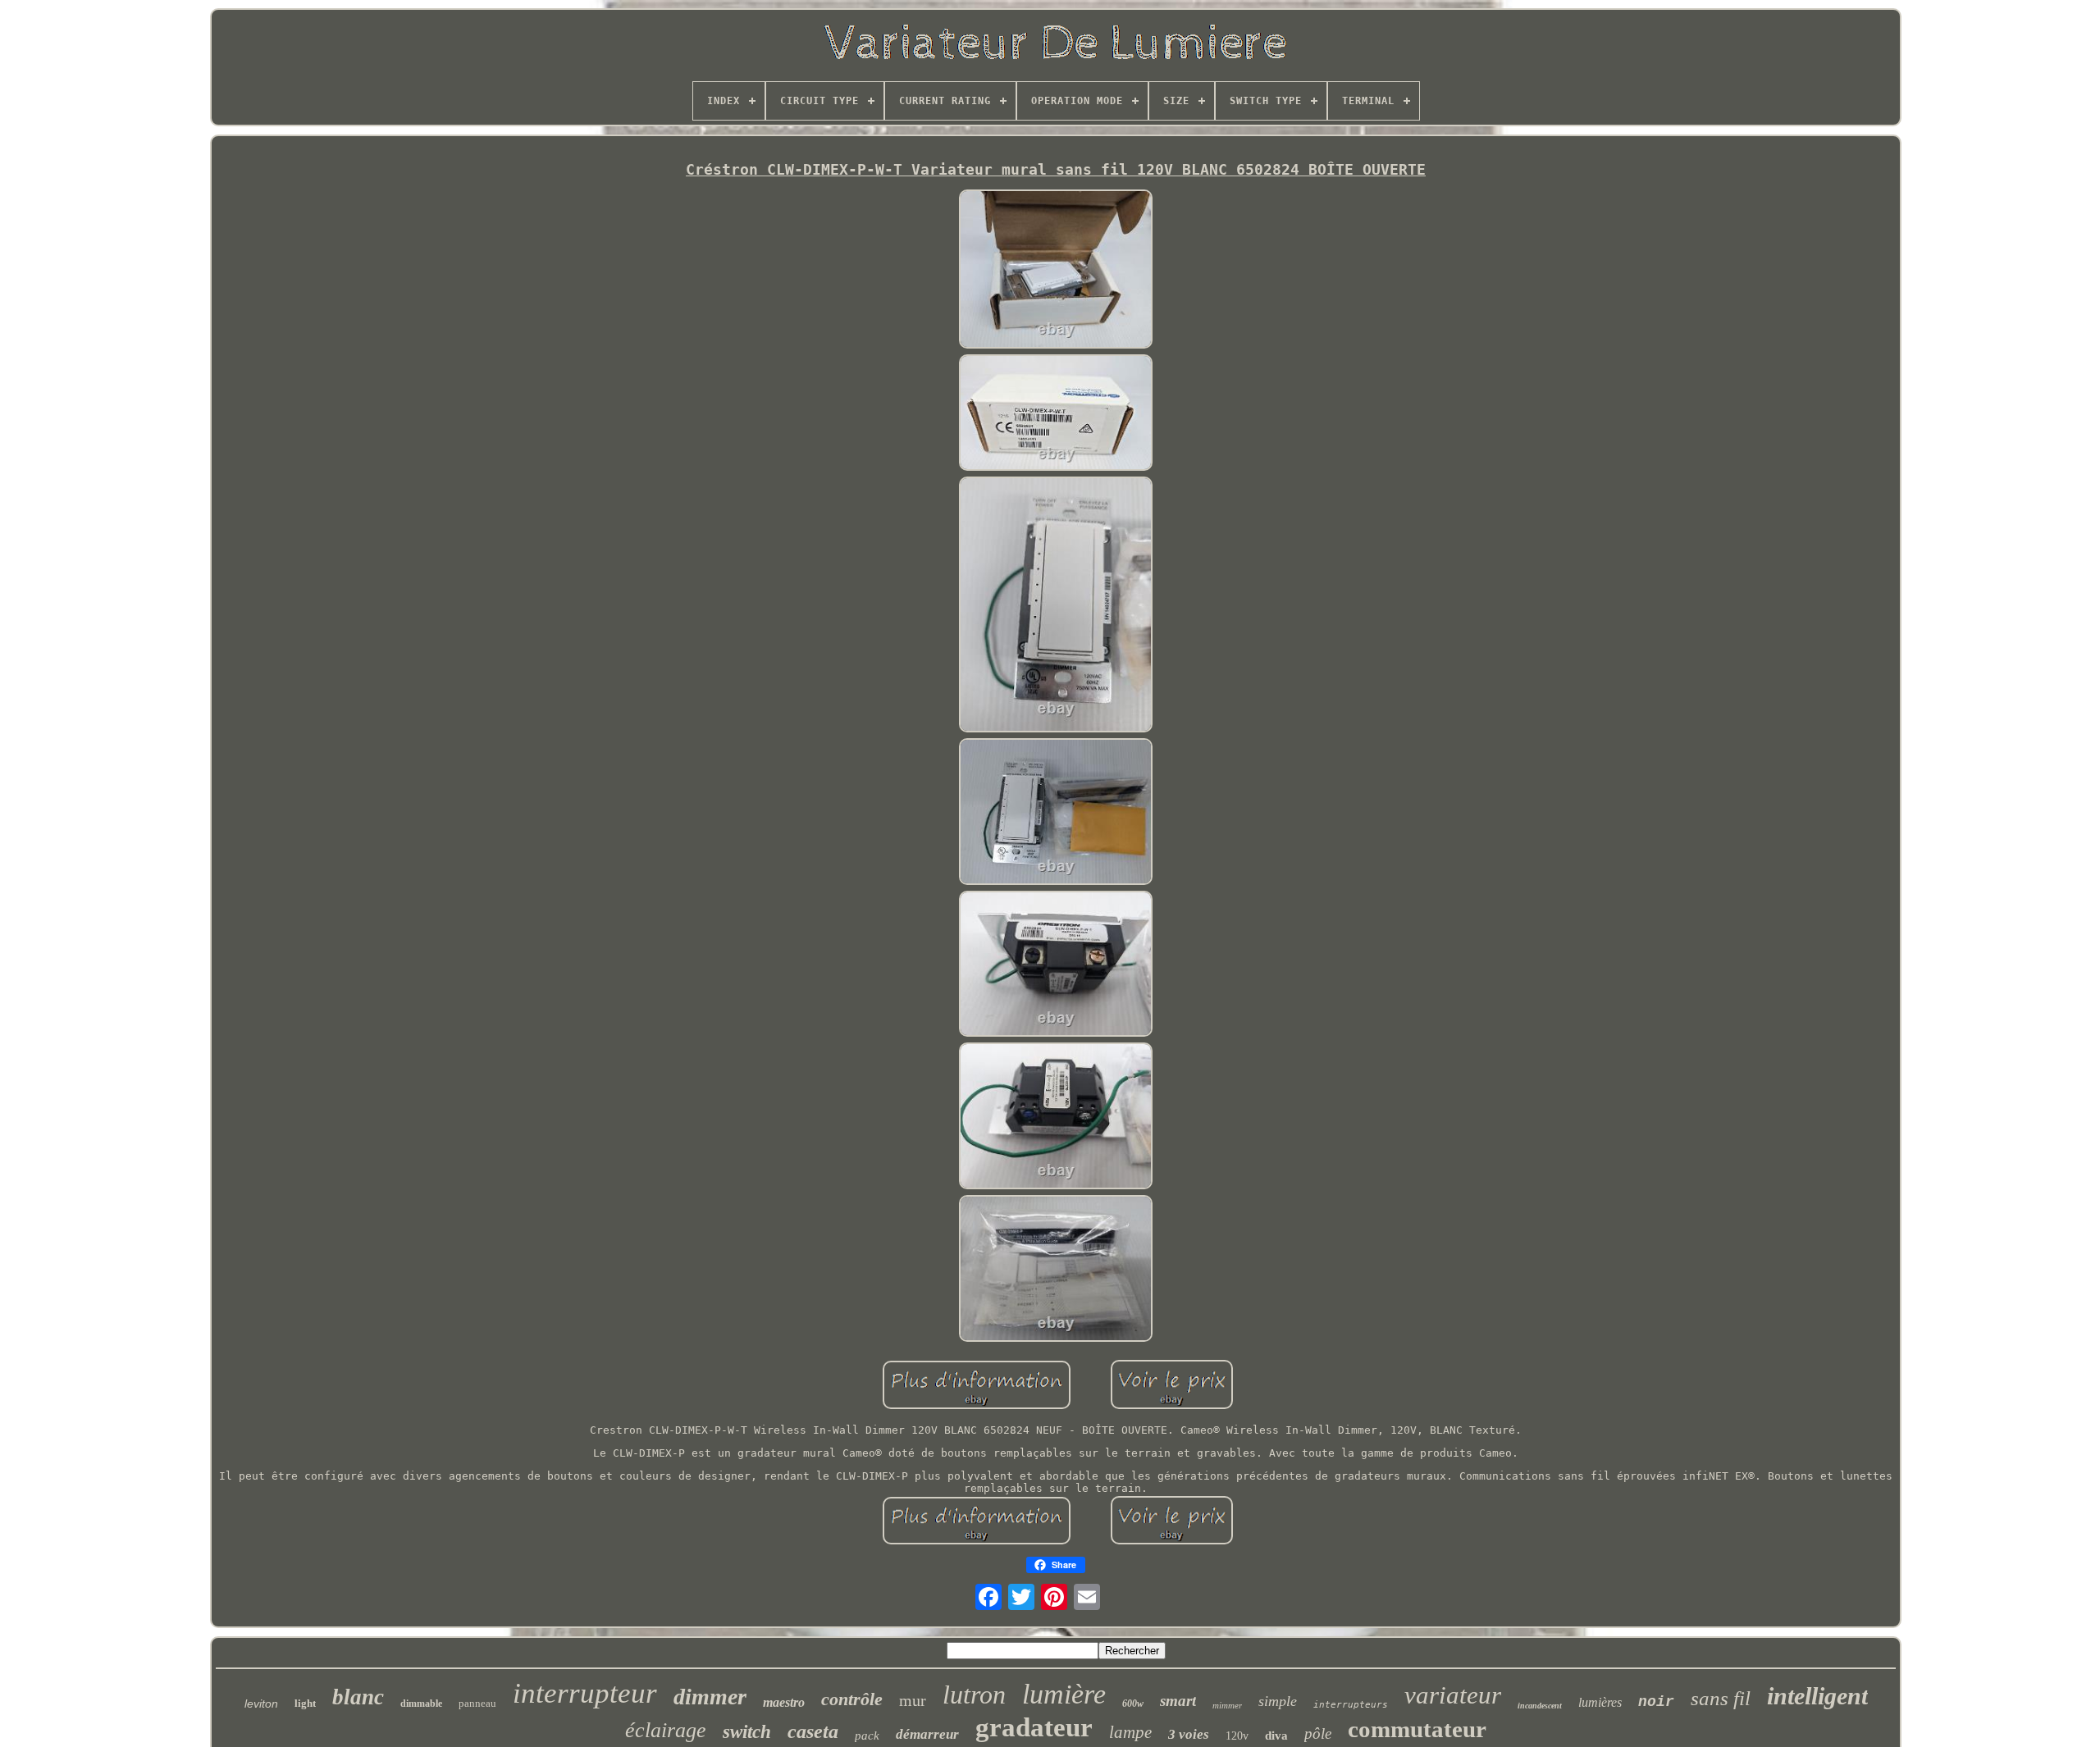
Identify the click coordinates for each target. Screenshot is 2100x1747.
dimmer (710, 1697)
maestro (784, 1702)
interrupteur (585, 1693)
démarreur (927, 1734)
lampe (1130, 1732)
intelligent (1817, 1696)
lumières (1600, 1702)
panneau (477, 1703)
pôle (1318, 1733)
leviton (261, 1704)
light (305, 1703)
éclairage (666, 1730)
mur (913, 1700)
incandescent (1540, 1706)
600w (1133, 1704)
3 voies (1189, 1734)
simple (1278, 1701)
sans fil (1721, 1698)
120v (1237, 1736)
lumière (1064, 1694)
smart (1178, 1701)
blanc (358, 1697)
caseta (813, 1731)
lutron (974, 1695)
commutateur (1417, 1729)
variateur (1453, 1695)
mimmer (1227, 1705)
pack (867, 1736)
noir (1656, 1702)
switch (747, 1732)
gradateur (1034, 1727)
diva (1276, 1736)
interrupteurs (1351, 1705)
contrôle (852, 1699)
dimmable (421, 1704)
